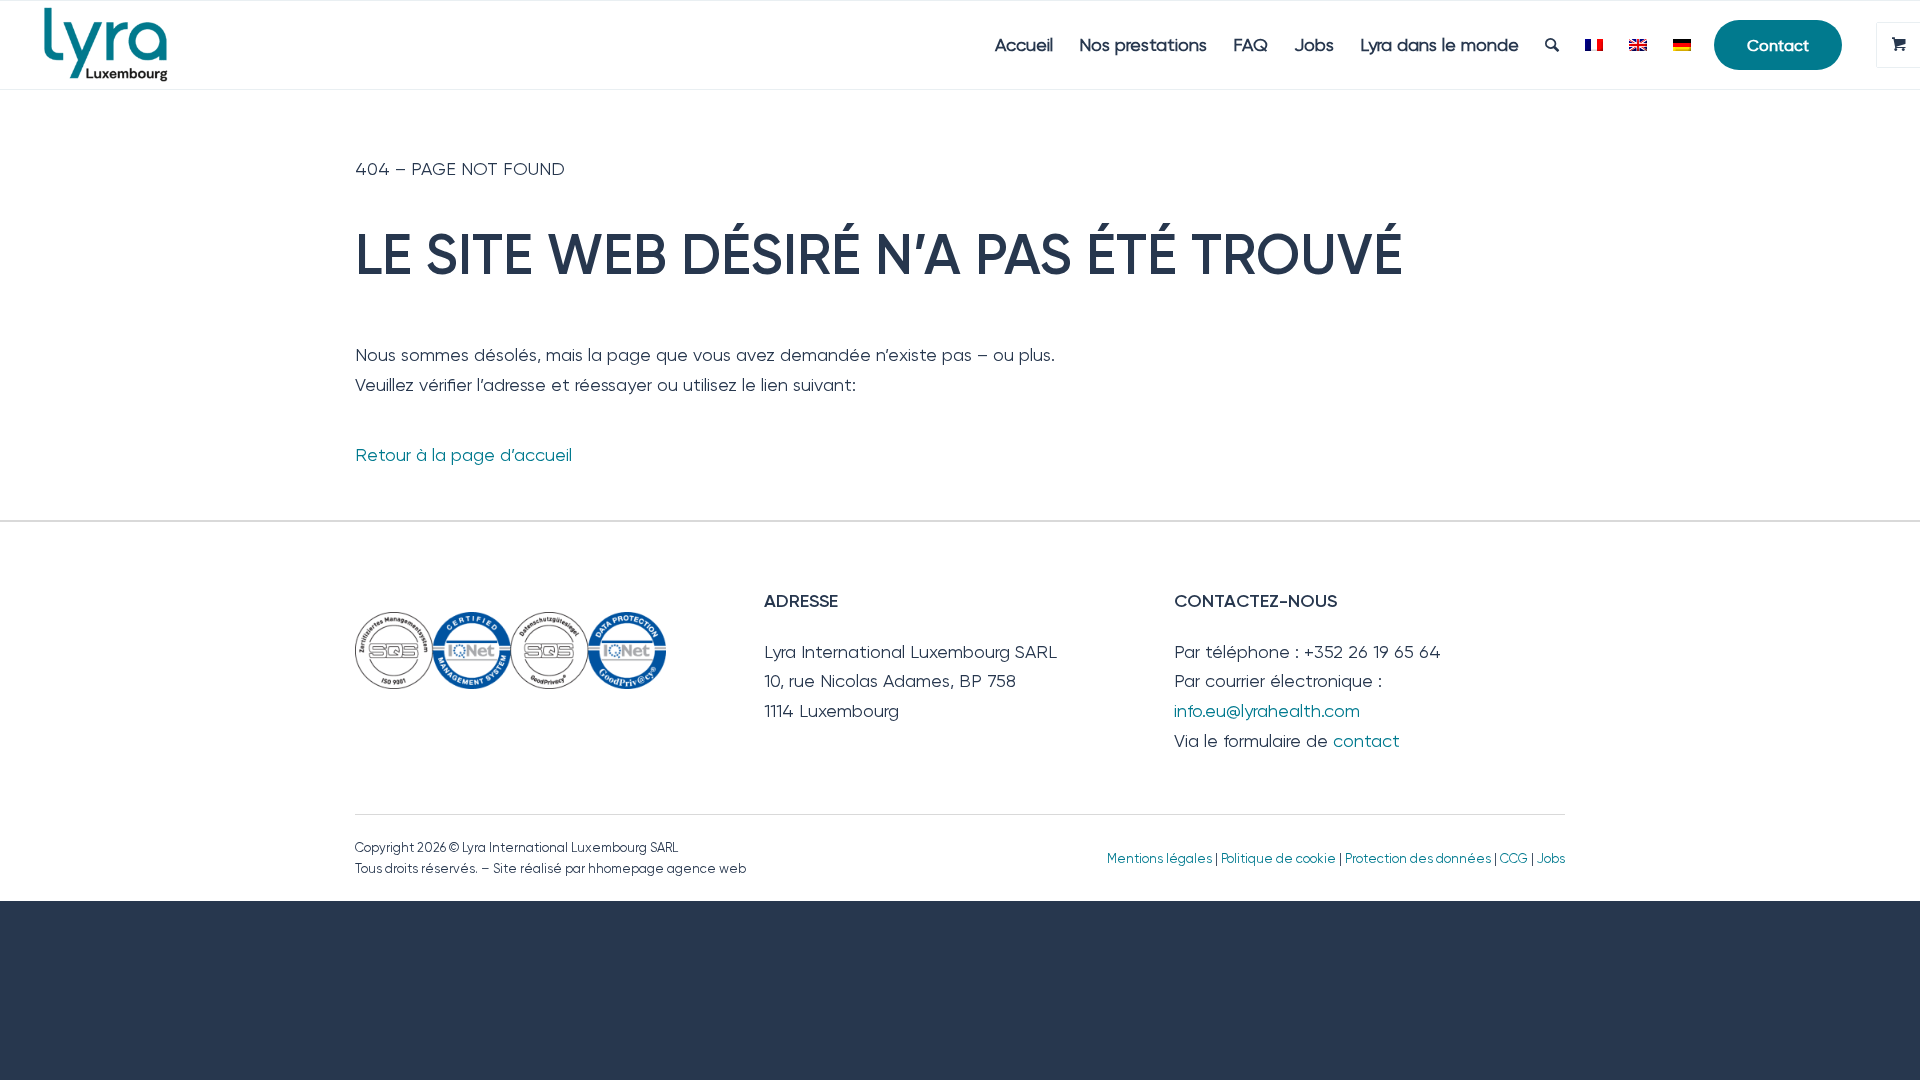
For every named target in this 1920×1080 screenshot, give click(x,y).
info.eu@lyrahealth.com (1267, 710)
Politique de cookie (1278, 858)
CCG (1515, 858)
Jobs (1551, 858)
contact (1366, 740)
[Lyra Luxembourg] (133, 45)
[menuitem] (1024, 45)
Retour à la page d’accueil (463, 454)
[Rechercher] (1552, 45)
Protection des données (1418, 858)
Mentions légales (1159, 858)
